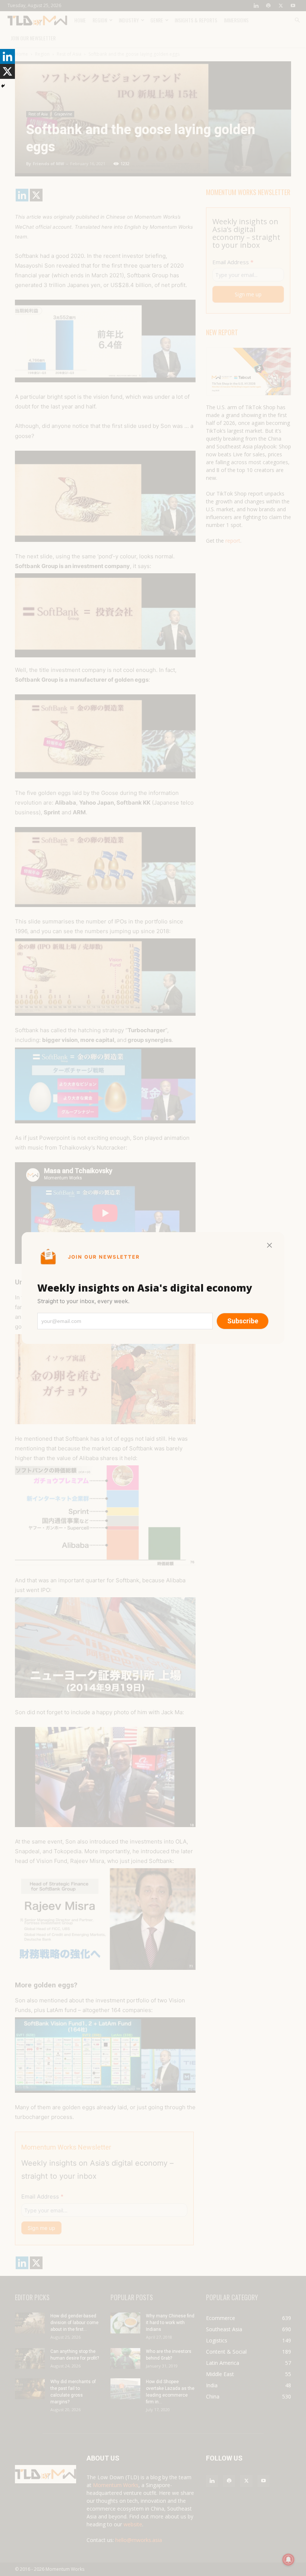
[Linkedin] (7, 56)
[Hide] (3, 86)
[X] (7, 71)
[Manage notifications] (288, 2560)
